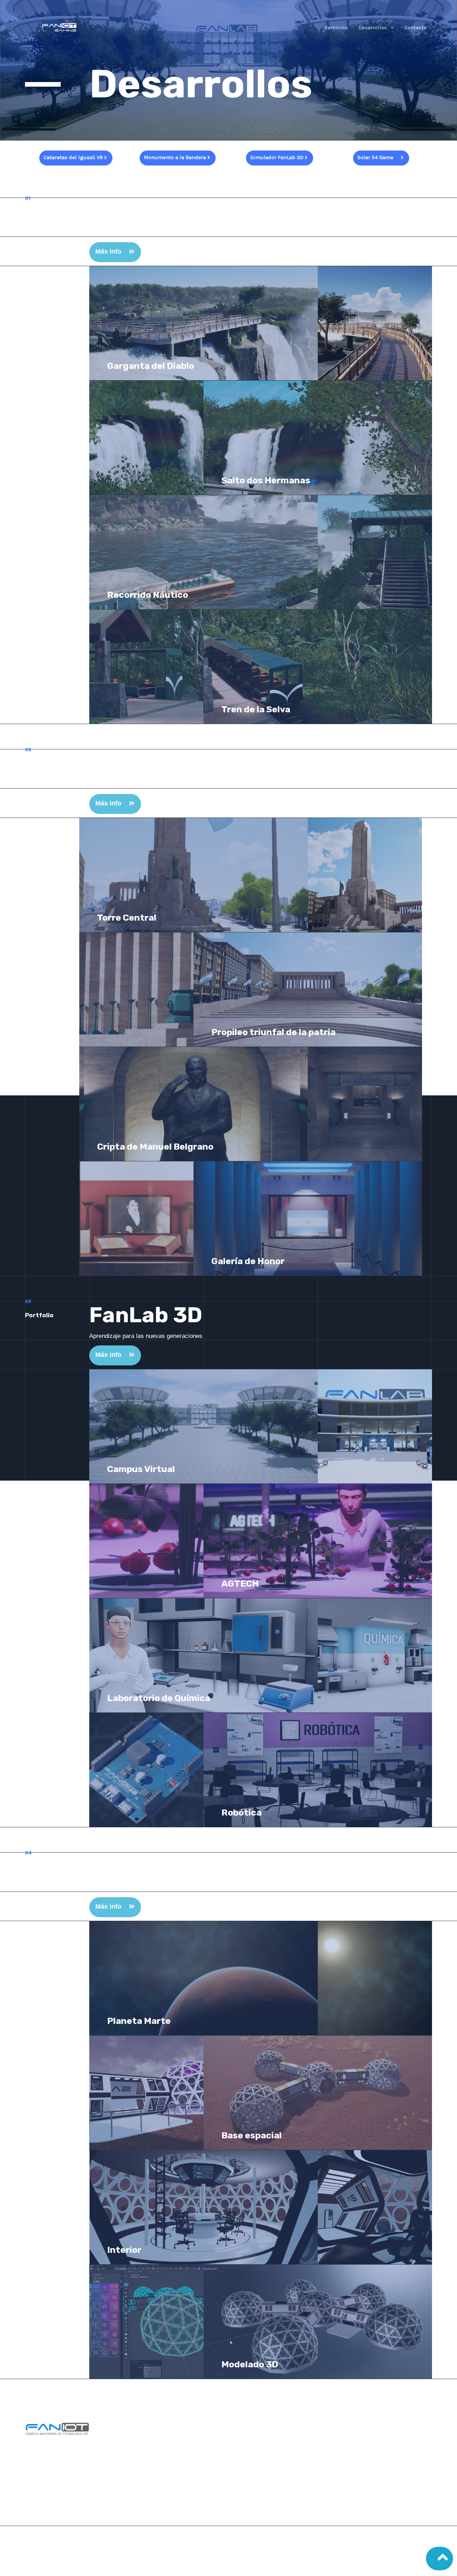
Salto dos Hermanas (266, 480)
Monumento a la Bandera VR (238, 763)
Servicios (336, 27)
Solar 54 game (166, 1866)
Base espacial (252, 2135)
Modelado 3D (250, 2364)
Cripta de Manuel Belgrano (155, 1147)
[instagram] (315, 2441)
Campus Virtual (141, 1469)
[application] (390, 27)
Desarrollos (373, 27)
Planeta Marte (139, 2021)
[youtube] (333, 2441)
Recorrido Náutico (148, 595)
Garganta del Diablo (151, 366)
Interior (124, 2250)
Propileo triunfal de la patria (273, 1032)
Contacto (416, 27)
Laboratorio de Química (159, 1698)
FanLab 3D (146, 1315)
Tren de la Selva (256, 709)
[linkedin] (351, 2441)
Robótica (242, 1813)
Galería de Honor (248, 1261)
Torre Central (127, 918)
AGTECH (240, 1584)
